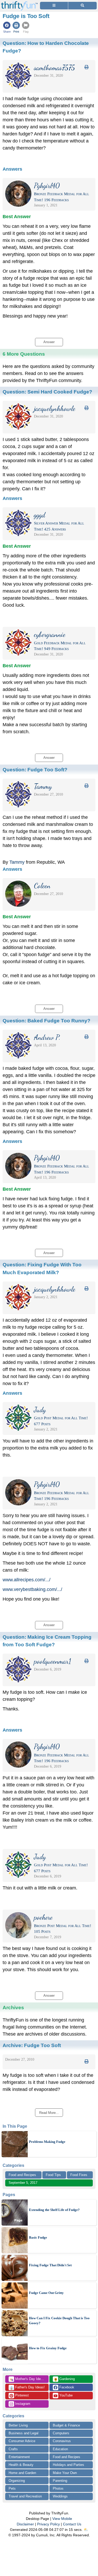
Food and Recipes (22, 2175)
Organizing (17, 2481)
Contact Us (72, 2524)
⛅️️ (86, 2530)
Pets (12, 2488)
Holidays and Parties (68, 2465)
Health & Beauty (21, 2465)
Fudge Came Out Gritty (46, 2293)
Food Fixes (79, 2175)
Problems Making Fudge (47, 2142)
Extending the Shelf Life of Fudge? (54, 2210)
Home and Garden (22, 2473)
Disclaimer (25, 2524)
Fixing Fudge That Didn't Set (50, 2265)
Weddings (60, 2496)
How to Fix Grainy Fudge (48, 2348)
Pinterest (21, 2395)
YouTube (65, 2395)
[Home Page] (19, 3)
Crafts (13, 2449)
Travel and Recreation (25, 2496)
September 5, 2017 (23, 2183)
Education (60, 2449)
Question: (47, 392)
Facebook (66, 2387)
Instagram (22, 2404)
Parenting (60, 2481)
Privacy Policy (48, 2524)
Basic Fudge (38, 2237)
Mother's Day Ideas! (27, 2379)
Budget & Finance (66, 2425)
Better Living (18, 2425)
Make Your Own (65, 2473)
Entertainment (19, 2457)
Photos (58, 2488)
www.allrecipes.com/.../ (27, 1580)
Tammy (17, 862)
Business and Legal (24, 2433)
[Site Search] (82, 6)
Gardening (64, 2379)
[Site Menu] (54, 6)
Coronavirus (62, 2441)
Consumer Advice (22, 2441)
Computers (61, 2433)
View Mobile (62, 2519)
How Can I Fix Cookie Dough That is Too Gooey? (59, 2321)
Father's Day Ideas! (27, 2388)
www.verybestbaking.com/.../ (32, 1589)
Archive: (32, 2045)
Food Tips (53, 2175)
